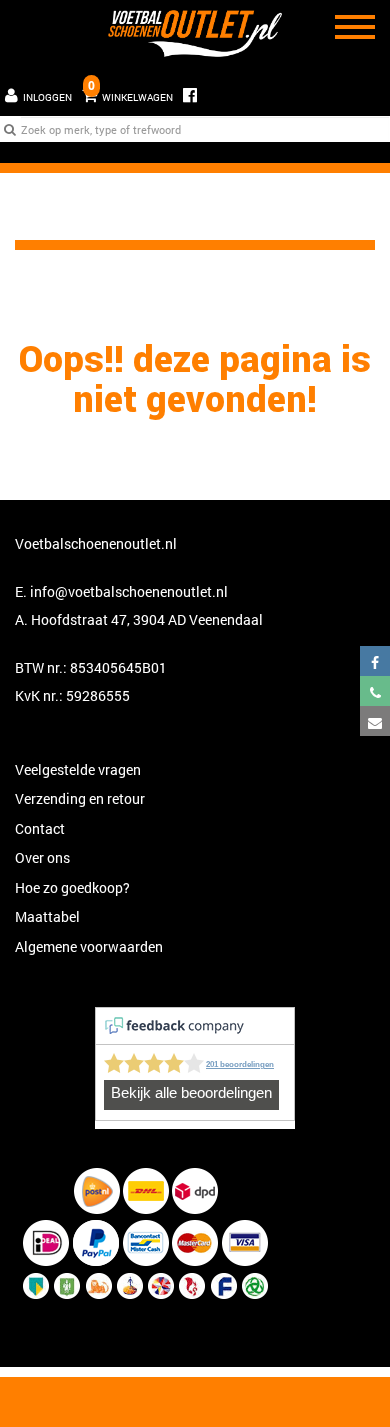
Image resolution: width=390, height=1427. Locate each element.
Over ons (42, 857)
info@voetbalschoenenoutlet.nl (129, 591)
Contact (40, 828)
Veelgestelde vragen (78, 769)
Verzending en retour (80, 798)
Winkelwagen (130, 90)
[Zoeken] (10, 129)
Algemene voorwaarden (89, 946)
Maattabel (47, 916)
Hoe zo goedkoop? (72, 887)
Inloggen (47, 97)
